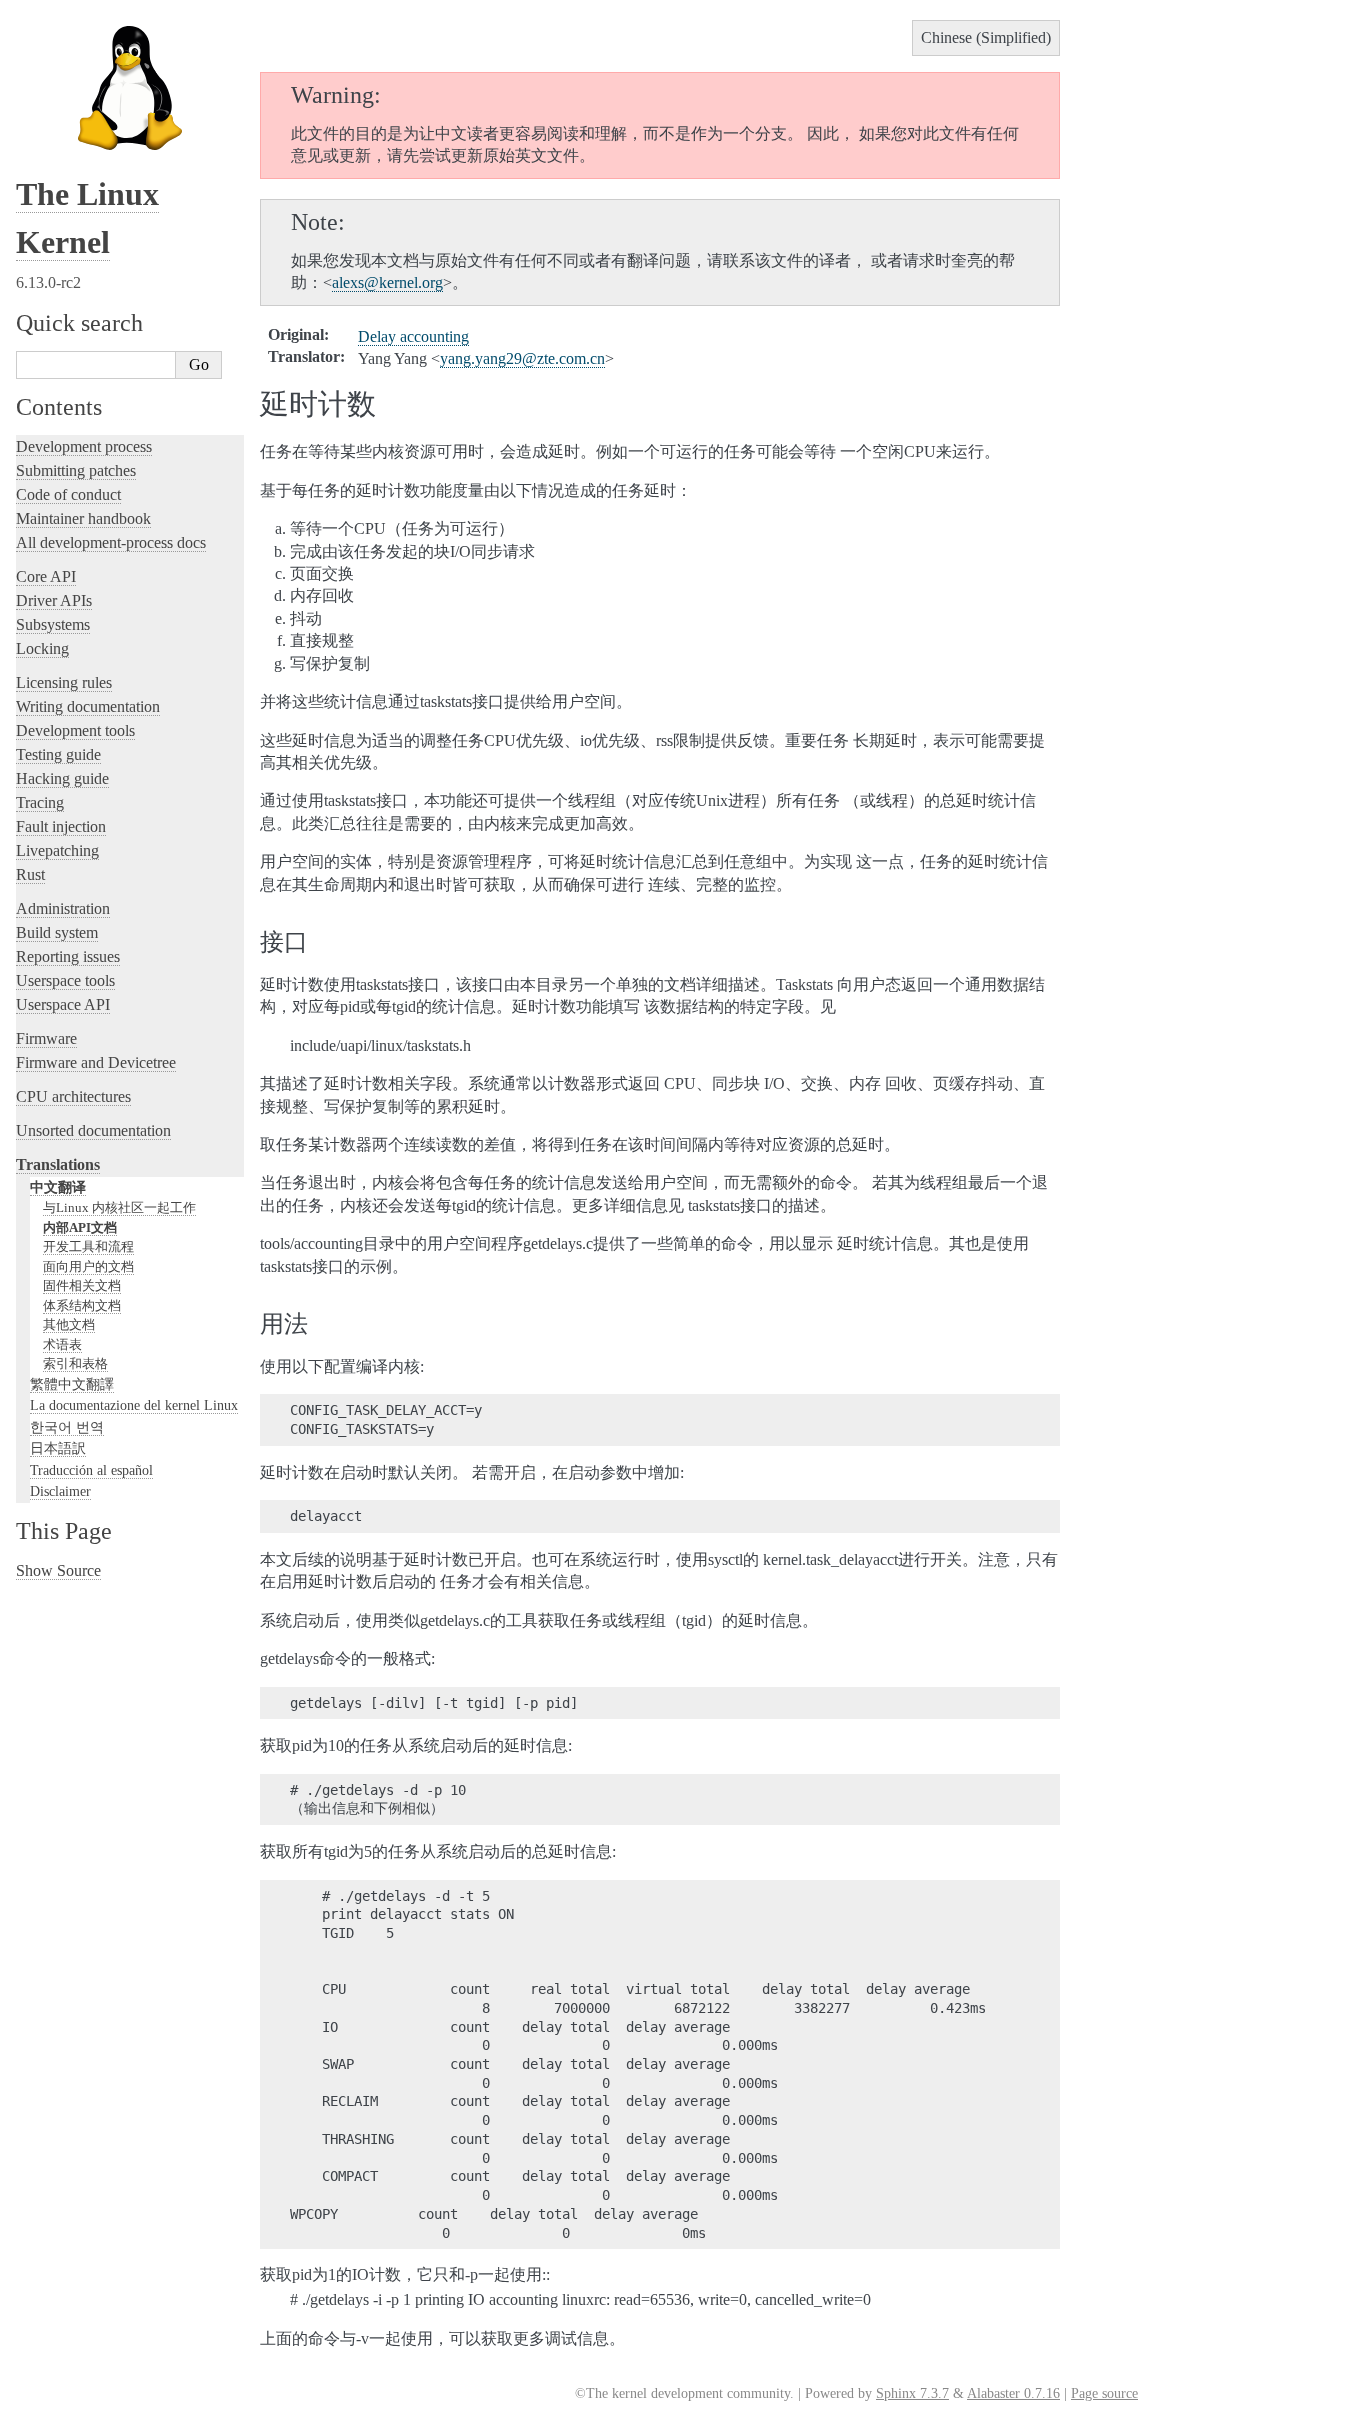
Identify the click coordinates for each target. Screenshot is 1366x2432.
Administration (63, 908)
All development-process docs (111, 542)
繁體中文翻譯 (72, 1384)
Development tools (75, 730)
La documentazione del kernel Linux (134, 1405)
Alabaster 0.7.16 (1013, 2393)
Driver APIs (54, 600)
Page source (1104, 2393)
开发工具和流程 (88, 1246)
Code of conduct (68, 494)
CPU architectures (73, 1096)
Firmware (46, 1038)
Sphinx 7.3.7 (912, 2393)
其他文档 (69, 1324)
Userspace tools (65, 980)
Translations (58, 1164)
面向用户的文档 (88, 1266)
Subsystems (53, 624)
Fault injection (61, 826)
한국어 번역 (67, 1427)
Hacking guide (62, 778)
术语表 (62, 1344)
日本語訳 (58, 1448)
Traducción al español (91, 1470)
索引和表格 (75, 1363)
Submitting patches (76, 470)
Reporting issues (68, 956)
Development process (84, 446)
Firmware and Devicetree (96, 1062)
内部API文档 (80, 1227)
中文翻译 (58, 1187)
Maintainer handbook (83, 518)
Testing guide (58, 754)
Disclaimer (60, 1491)
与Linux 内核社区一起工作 (119, 1207)
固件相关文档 (82, 1285)
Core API (46, 576)
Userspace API (63, 1004)
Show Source (58, 1570)
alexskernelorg (387, 282)
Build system (57, 932)
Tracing (40, 802)
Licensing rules (64, 682)
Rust (30, 874)
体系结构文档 (82, 1305)
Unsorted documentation (93, 1130)
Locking (42, 648)
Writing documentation (88, 706)
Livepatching (57, 850)
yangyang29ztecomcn (522, 358)
